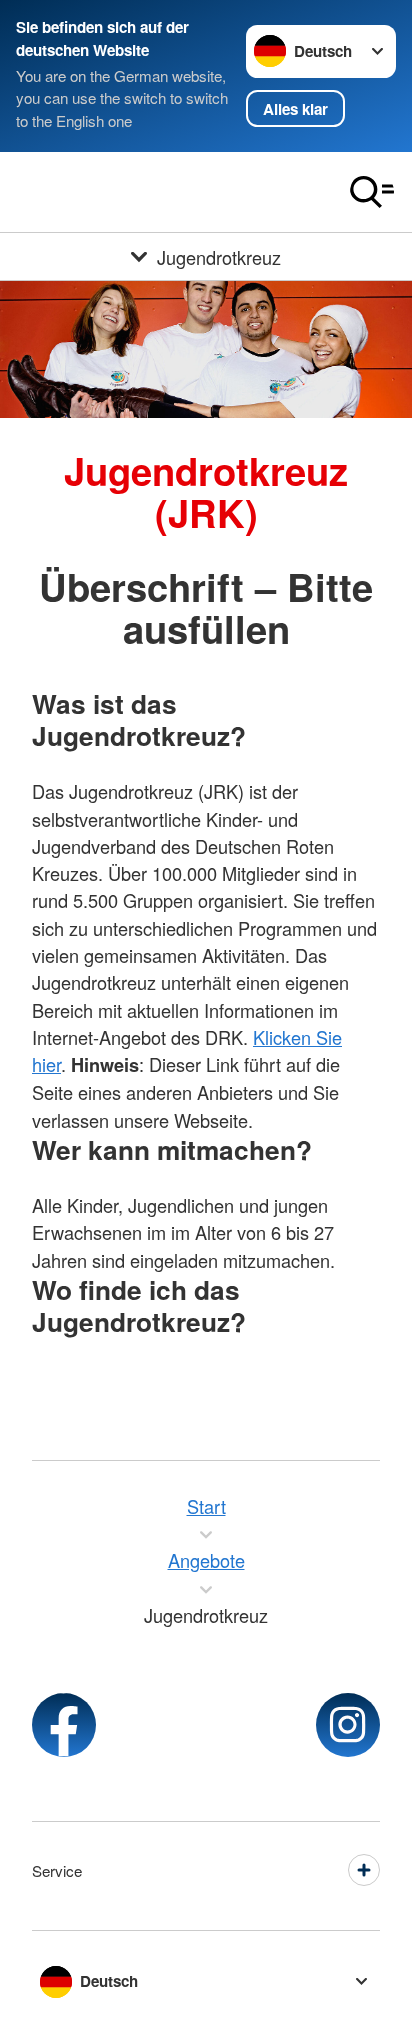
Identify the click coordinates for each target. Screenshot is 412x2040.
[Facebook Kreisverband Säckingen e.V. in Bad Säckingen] (64, 1725)
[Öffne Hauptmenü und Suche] (372, 192)
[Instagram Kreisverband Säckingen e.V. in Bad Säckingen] (348, 1725)
